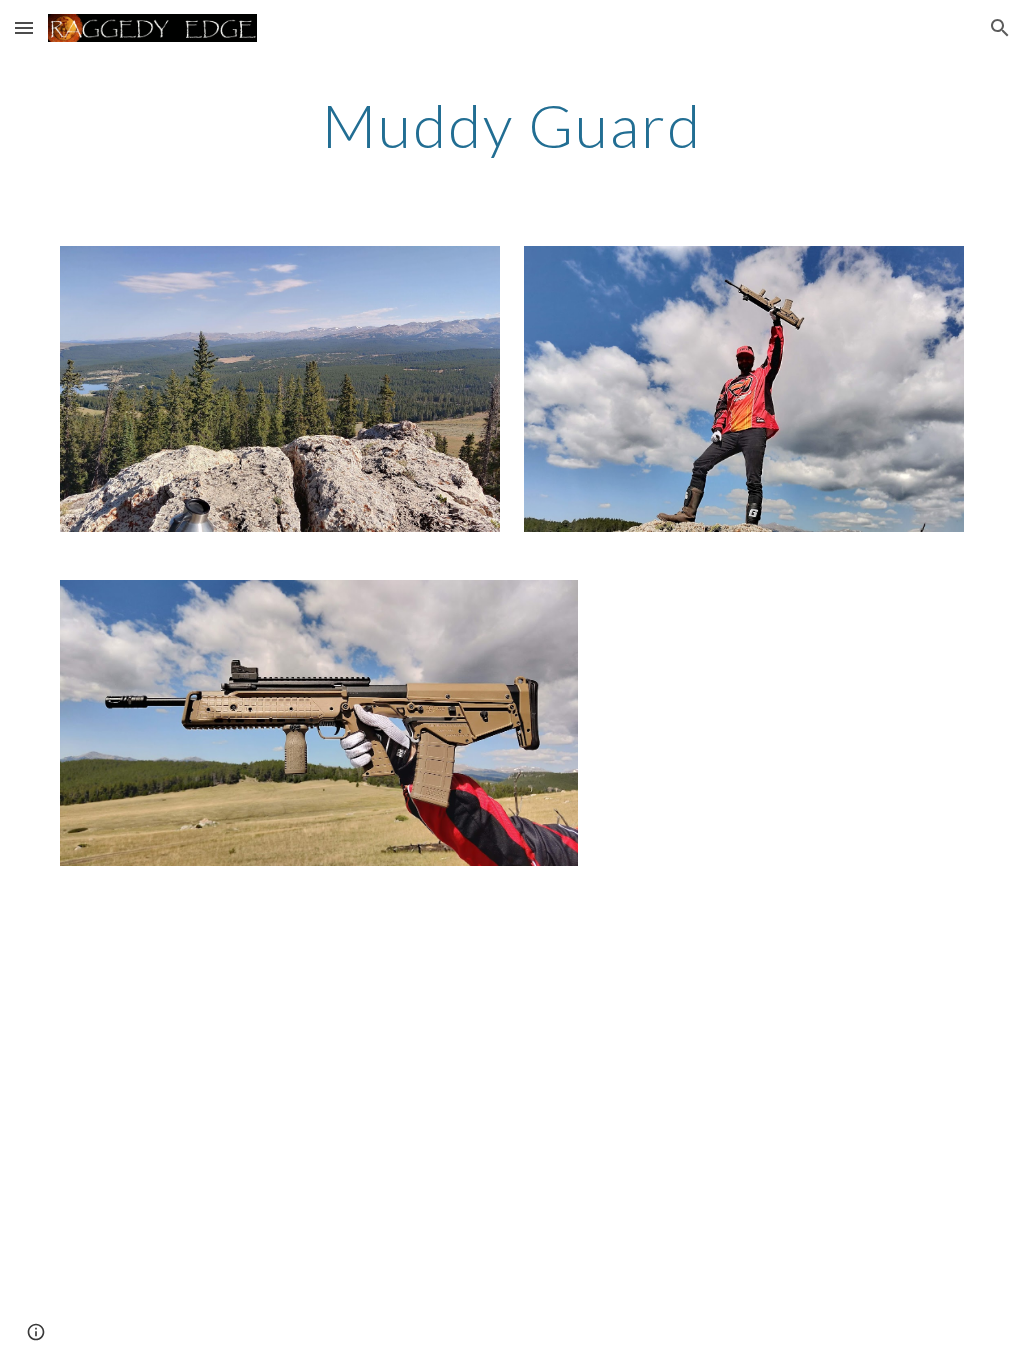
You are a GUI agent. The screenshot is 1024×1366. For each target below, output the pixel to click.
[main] (511, 125)
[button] (24, 27)
